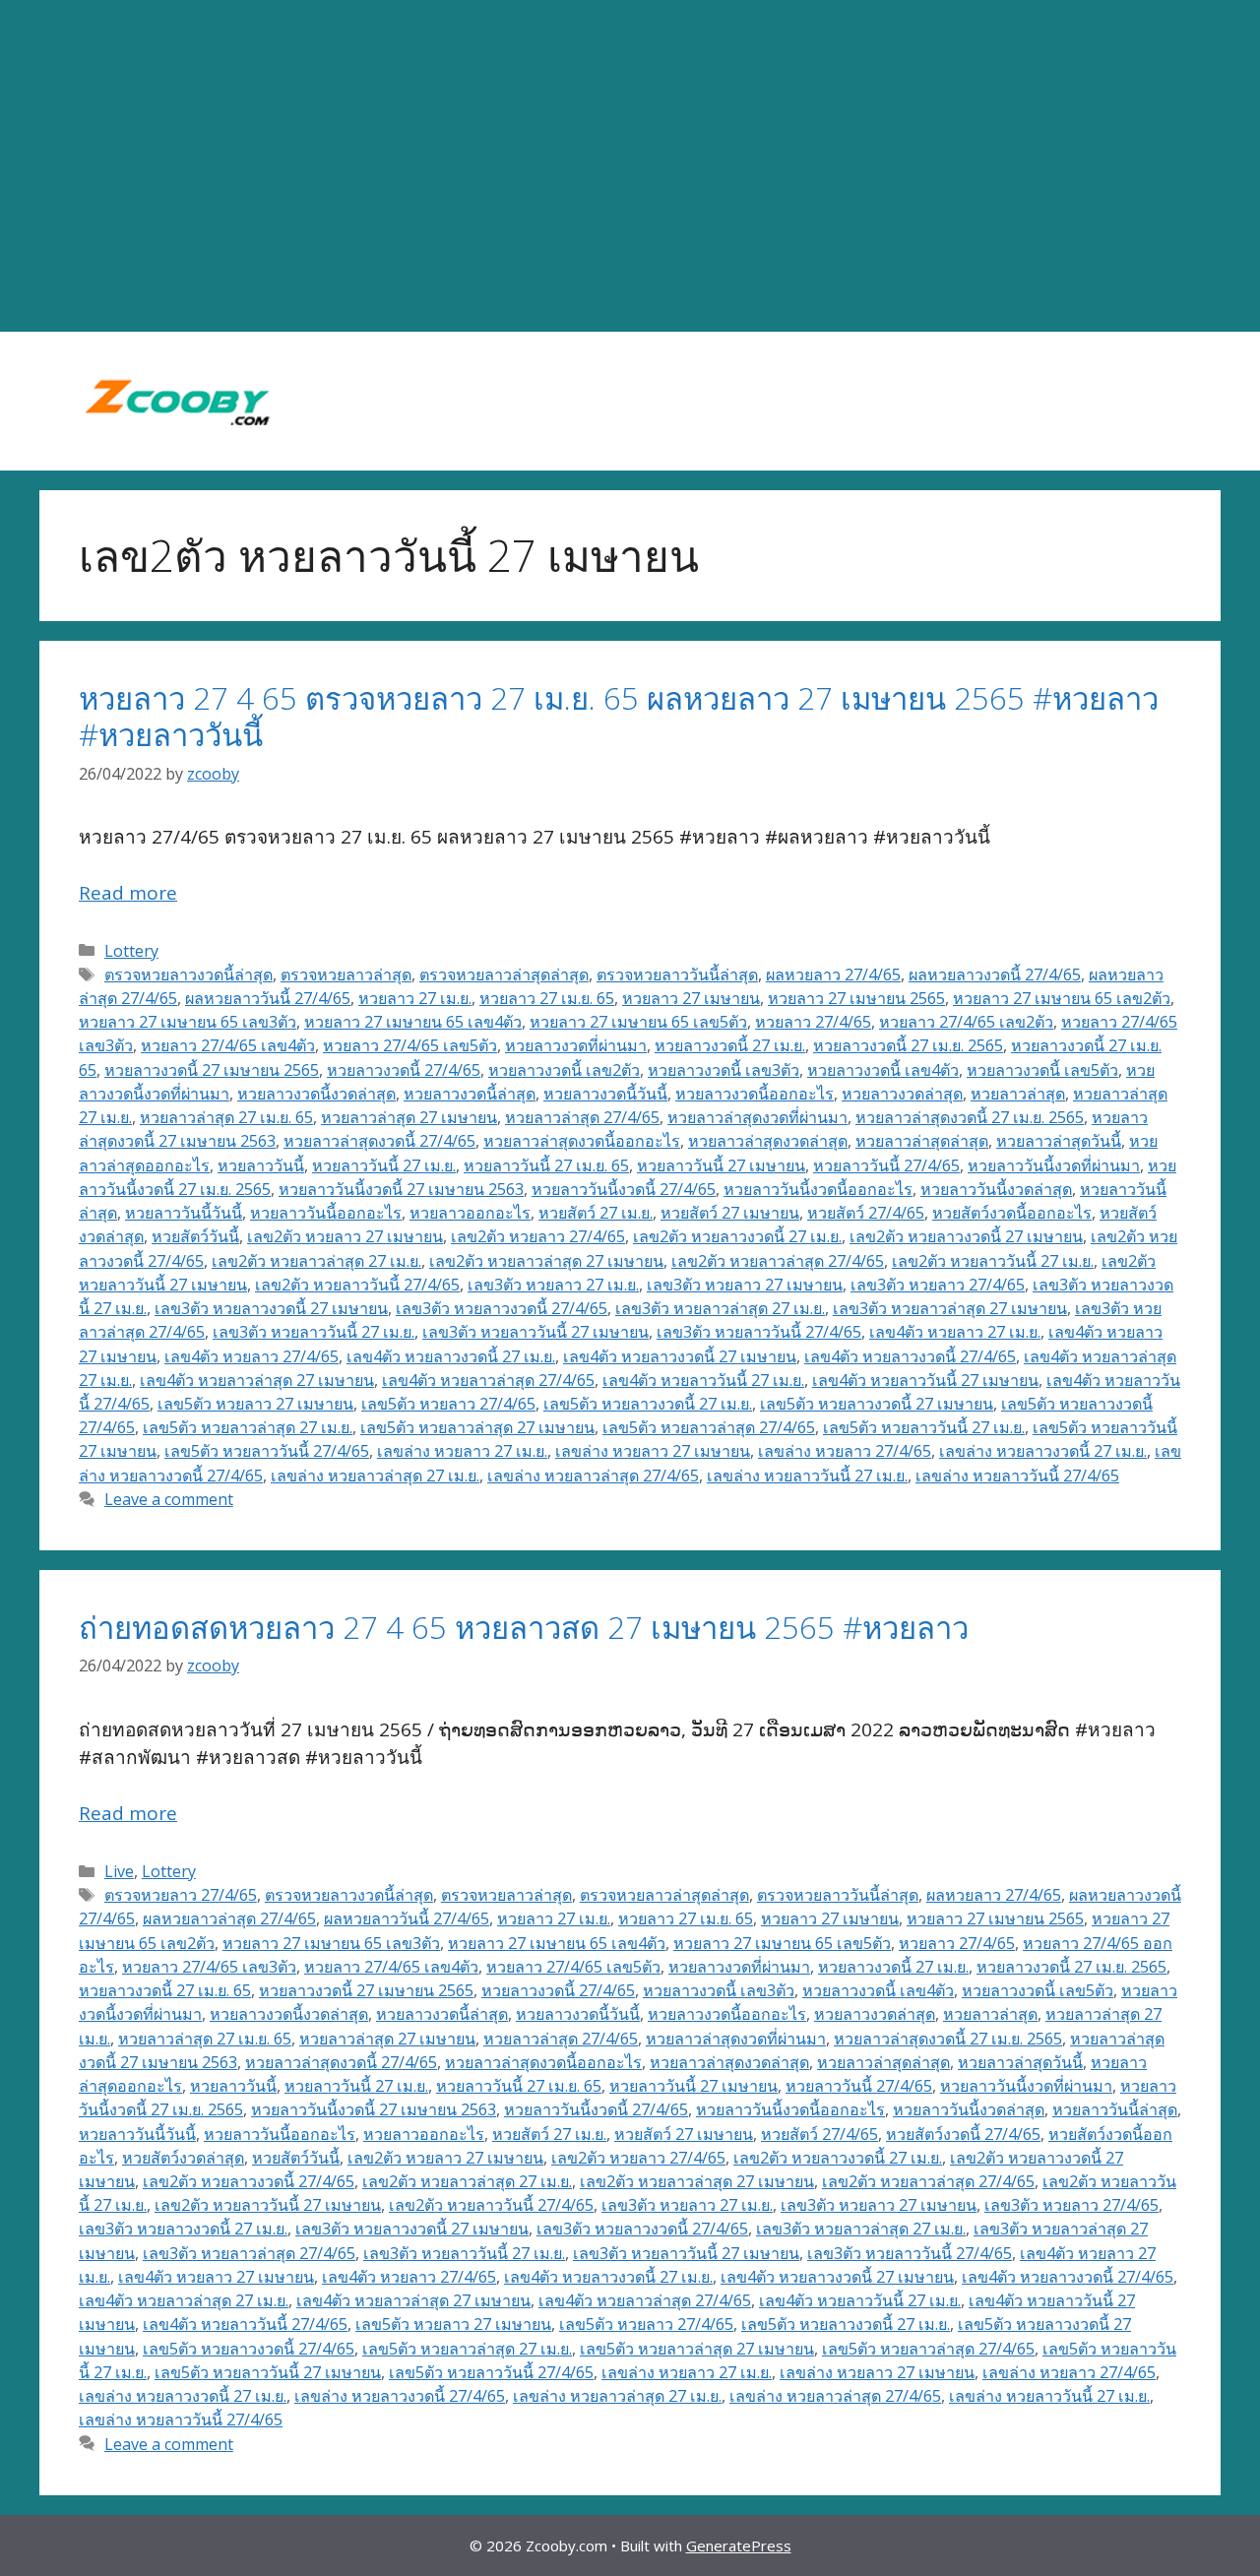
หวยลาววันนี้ (261, 1165)
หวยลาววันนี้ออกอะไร (326, 1213)
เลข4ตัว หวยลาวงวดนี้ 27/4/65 (910, 1356)
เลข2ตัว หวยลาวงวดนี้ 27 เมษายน (966, 1236)
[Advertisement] (630, 166)
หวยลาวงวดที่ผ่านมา (576, 1045)
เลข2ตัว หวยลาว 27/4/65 (538, 1236)
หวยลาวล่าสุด (1018, 1094)
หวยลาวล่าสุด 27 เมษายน (409, 1117)
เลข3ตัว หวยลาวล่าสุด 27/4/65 (249, 2253)
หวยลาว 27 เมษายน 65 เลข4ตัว (413, 1022)
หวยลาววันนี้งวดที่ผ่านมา (1054, 1165)
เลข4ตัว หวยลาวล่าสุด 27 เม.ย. (184, 2300)
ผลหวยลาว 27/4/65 (833, 974)
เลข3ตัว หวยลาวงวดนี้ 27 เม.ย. (183, 2229)
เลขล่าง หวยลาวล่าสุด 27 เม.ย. (375, 1476)
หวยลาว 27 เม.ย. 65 (547, 998)
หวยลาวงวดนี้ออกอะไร (755, 1094)
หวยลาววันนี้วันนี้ (184, 1213)
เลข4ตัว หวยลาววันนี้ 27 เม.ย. (703, 1380)
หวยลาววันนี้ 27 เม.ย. (384, 1165)
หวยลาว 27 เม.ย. (415, 998)
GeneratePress (739, 2545)
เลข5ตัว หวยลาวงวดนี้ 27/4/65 (249, 2349)
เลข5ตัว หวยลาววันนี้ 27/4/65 (267, 1451)
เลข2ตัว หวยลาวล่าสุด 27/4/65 (778, 1261)
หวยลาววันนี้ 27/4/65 (886, 1165)
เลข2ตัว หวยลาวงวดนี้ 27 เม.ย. (737, 1236)
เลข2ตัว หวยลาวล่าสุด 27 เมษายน (546, 1261)
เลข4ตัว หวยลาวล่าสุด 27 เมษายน (257, 1380)
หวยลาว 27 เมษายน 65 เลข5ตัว (638, 1022)
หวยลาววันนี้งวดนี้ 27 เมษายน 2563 (401, 1189)
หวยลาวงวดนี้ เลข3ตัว (724, 1070)
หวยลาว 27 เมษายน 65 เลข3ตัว (188, 1022)
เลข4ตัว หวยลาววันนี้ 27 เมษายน (925, 1380)
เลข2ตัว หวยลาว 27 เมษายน (345, 1236)
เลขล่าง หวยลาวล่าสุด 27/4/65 (593, 1476)
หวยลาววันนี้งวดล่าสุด (996, 1189)
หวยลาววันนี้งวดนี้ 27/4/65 (624, 1189)
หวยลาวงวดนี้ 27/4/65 (404, 1070)
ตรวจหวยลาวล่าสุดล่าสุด (504, 974)
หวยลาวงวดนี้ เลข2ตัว (564, 1070)
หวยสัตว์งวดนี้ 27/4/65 (963, 2134)
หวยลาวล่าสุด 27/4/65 (582, 1117)
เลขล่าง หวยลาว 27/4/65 (845, 1451)
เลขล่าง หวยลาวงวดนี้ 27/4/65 (400, 2396)
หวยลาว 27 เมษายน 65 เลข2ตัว (1062, 998)
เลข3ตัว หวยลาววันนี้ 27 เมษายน (535, 1332)
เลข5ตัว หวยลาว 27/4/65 (448, 1404)
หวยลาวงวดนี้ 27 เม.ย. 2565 (908, 1045)
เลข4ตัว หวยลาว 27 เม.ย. (955, 1332)
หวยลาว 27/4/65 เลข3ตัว (209, 1967)
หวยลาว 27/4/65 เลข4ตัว (228, 1045)
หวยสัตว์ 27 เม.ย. (596, 1213)
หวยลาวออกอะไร (470, 1213)
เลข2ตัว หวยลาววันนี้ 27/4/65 (357, 1285)
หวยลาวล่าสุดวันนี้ (1059, 1141)
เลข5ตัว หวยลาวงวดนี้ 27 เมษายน (877, 1404)
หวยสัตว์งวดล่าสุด (183, 2158)
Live (119, 1871)
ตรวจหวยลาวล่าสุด (346, 974)
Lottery (131, 951)
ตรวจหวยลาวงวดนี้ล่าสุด (189, 974)
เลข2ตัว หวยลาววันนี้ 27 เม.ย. (993, 1261)
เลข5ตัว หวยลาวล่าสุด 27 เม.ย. (248, 1427)
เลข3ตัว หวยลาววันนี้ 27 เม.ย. (314, 1332)
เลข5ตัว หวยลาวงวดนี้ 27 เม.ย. (648, 1404)
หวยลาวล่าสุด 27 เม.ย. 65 (226, 1117)
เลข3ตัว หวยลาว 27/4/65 (938, 1285)
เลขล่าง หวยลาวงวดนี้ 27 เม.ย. (1043, 1451)
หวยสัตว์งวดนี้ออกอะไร (1012, 1213)
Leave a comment (169, 1499)
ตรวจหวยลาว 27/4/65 (181, 1895)
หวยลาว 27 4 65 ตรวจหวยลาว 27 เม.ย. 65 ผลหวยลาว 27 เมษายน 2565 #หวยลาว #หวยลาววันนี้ (619, 716)
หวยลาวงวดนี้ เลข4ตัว (883, 1070)
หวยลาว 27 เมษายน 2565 (856, 998)
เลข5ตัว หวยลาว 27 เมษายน (255, 1404)
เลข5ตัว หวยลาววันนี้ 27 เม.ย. (924, 1427)
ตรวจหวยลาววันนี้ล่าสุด (677, 974)
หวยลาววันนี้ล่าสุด (1115, 2109)
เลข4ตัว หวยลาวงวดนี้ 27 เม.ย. (451, 1356)
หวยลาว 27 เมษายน (691, 998)
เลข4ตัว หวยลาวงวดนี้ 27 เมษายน (680, 1356)
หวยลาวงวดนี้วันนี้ (605, 1094)
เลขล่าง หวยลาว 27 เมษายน (653, 1451)
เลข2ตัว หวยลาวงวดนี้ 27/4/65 (249, 2181)
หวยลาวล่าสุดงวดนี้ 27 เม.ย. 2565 (970, 1117)
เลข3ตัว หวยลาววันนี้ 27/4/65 (759, 1332)
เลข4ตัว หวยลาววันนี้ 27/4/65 (245, 2324)
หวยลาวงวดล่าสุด (902, 1094)
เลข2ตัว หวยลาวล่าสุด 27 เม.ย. (316, 1261)
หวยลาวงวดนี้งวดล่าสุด (316, 1094)
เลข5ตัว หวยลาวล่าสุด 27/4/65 (709, 1427)
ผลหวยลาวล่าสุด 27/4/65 (229, 1918)
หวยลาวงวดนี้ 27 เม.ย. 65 (165, 1990)
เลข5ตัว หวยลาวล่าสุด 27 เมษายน (477, 1427)
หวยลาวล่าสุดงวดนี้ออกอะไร (582, 1141)
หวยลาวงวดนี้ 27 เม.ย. (730, 1045)
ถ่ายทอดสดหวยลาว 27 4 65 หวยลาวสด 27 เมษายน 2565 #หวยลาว (524, 1627)
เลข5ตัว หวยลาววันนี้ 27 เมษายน (268, 2372)
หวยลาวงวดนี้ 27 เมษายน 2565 (212, 1070)
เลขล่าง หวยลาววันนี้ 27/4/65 (1017, 1476)
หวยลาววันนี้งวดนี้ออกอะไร (818, 1189)
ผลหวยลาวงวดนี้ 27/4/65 (995, 974)
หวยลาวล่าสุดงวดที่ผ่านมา (757, 1117)
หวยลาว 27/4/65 (813, 1022)
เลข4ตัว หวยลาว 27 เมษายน (216, 2277)
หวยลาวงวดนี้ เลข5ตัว (1042, 1070)
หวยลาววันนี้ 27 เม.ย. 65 (546, 1165)
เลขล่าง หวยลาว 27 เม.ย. (462, 1451)
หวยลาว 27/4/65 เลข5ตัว (410, 1045)
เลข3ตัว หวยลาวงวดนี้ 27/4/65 (502, 1308)
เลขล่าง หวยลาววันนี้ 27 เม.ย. (807, 1476)
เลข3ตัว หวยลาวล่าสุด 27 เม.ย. (720, 1308)
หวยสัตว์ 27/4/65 (866, 1213)
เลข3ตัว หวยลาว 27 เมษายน (745, 1285)
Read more (128, 893)
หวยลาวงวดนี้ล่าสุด (470, 1094)
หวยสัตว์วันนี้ (195, 1236)
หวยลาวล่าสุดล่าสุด (922, 1141)
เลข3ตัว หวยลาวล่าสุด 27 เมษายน (950, 1308)
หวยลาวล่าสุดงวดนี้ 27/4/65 (379, 1141)
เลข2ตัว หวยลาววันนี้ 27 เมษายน (268, 2205)
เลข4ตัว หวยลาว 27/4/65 (252, 1356)
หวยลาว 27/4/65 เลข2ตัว (966, 1022)
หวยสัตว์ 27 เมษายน (730, 1213)
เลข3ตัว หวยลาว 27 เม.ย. (553, 1285)
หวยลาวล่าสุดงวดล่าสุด (768, 1141)
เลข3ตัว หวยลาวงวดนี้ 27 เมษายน (271, 1308)
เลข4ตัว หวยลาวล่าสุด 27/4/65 (488, 1380)
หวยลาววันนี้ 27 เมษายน (721, 1165)
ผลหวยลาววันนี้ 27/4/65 (268, 998)
